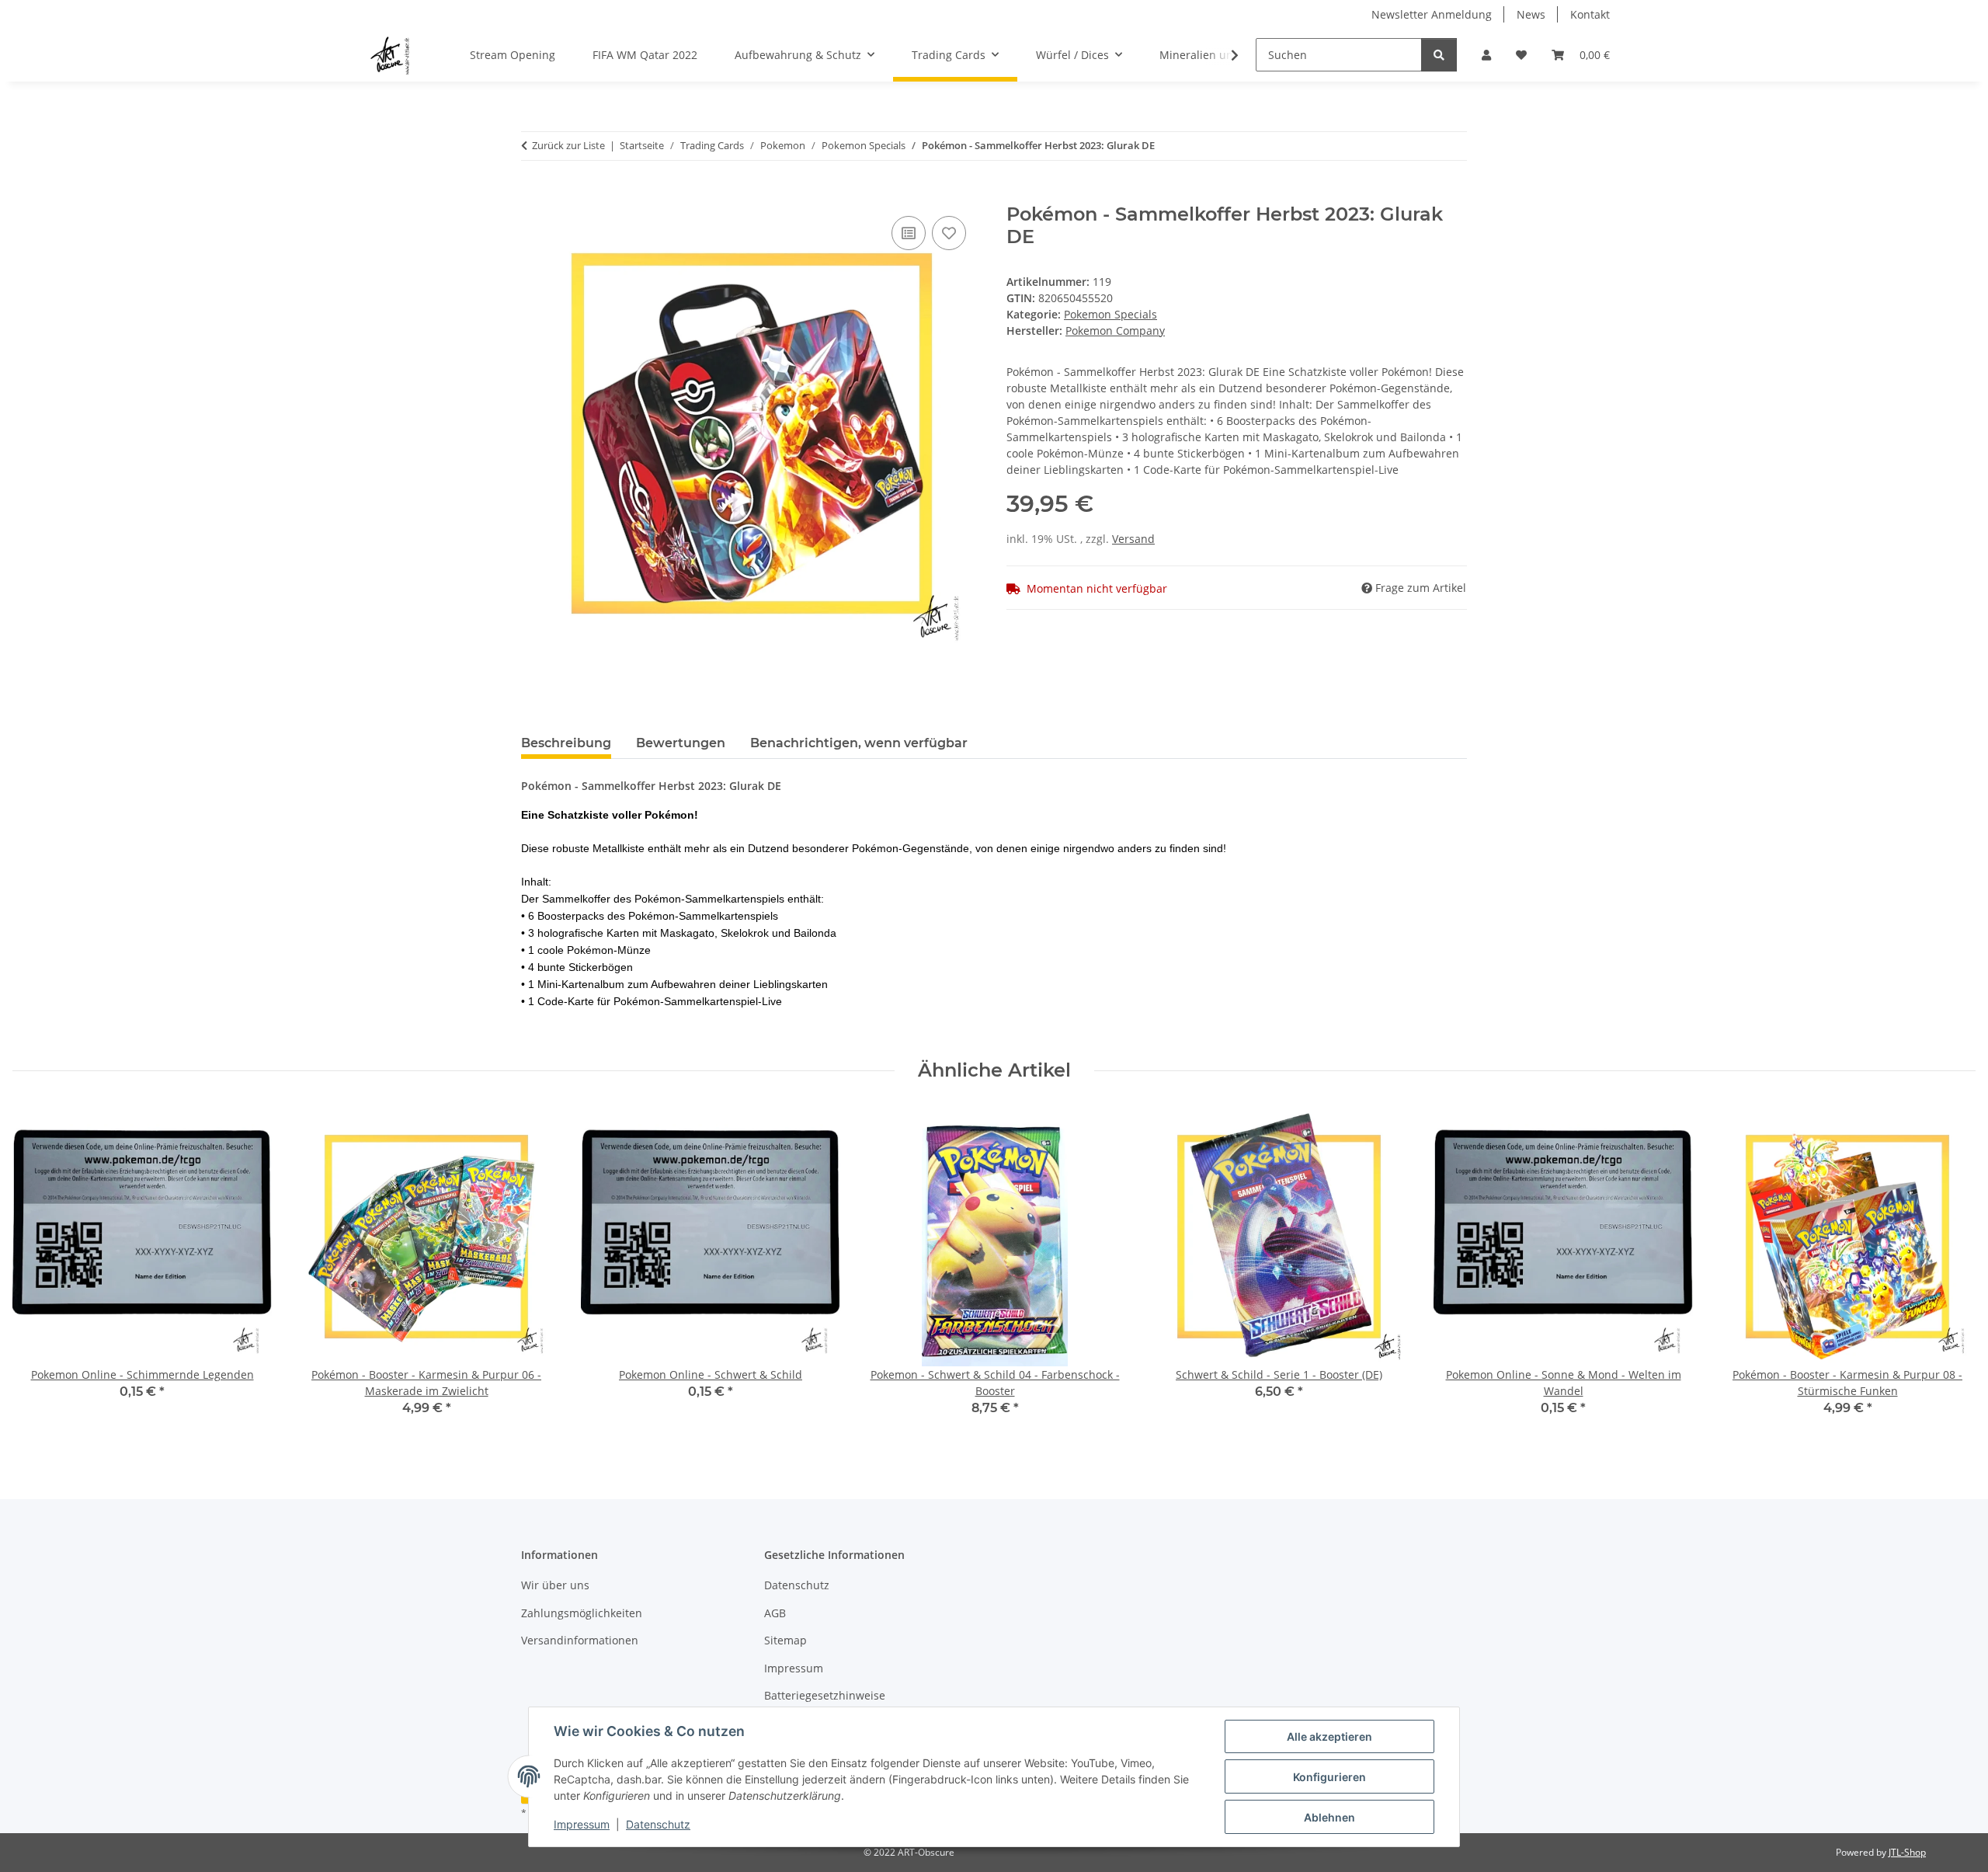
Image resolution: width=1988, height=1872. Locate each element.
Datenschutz (658, 1824)
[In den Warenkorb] (533, 195)
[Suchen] (1439, 55)
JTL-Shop (1907, 1852)
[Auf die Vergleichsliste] (909, 233)
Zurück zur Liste (568, 145)
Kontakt (1590, 14)
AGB (775, 1613)
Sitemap (785, 1640)
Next (1950, 1272)
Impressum (582, 1824)
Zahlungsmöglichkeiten (582, 1613)
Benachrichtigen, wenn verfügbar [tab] (859, 743)
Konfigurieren (1329, 1777)
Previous (38, 1272)
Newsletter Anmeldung (1432, 14)
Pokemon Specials (1110, 314)
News (1531, 14)
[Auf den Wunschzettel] (949, 233)
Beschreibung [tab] (566, 743)
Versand (1133, 539)
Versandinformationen (580, 1640)
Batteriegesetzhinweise (825, 1695)
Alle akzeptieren (1329, 1736)
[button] (1486, 55)
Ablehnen (1329, 1817)
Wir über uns (555, 1585)
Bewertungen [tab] (681, 743)
